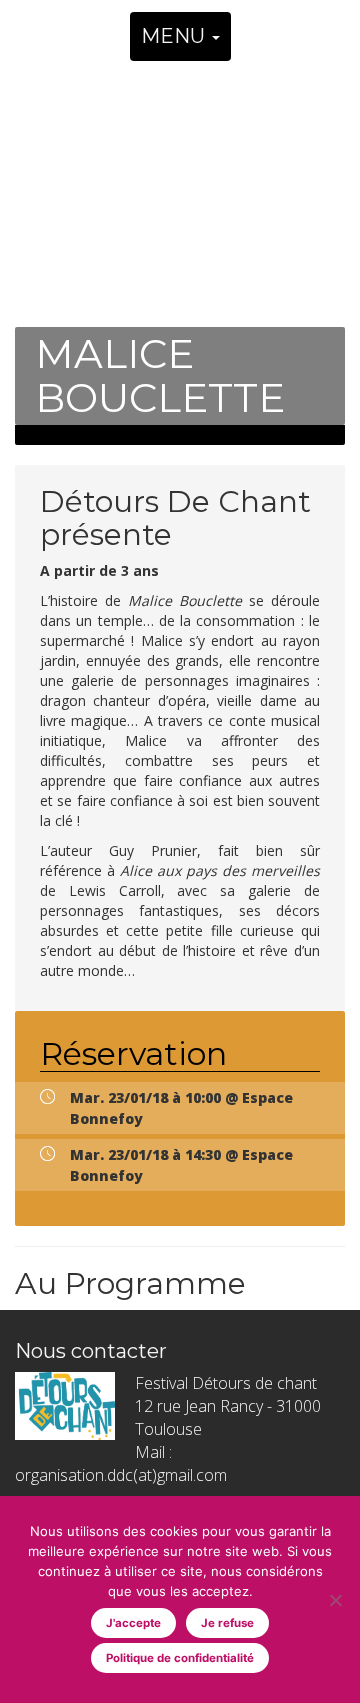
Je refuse (227, 1623)
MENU (175, 36)
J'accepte (133, 1623)
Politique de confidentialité (180, 1658)
